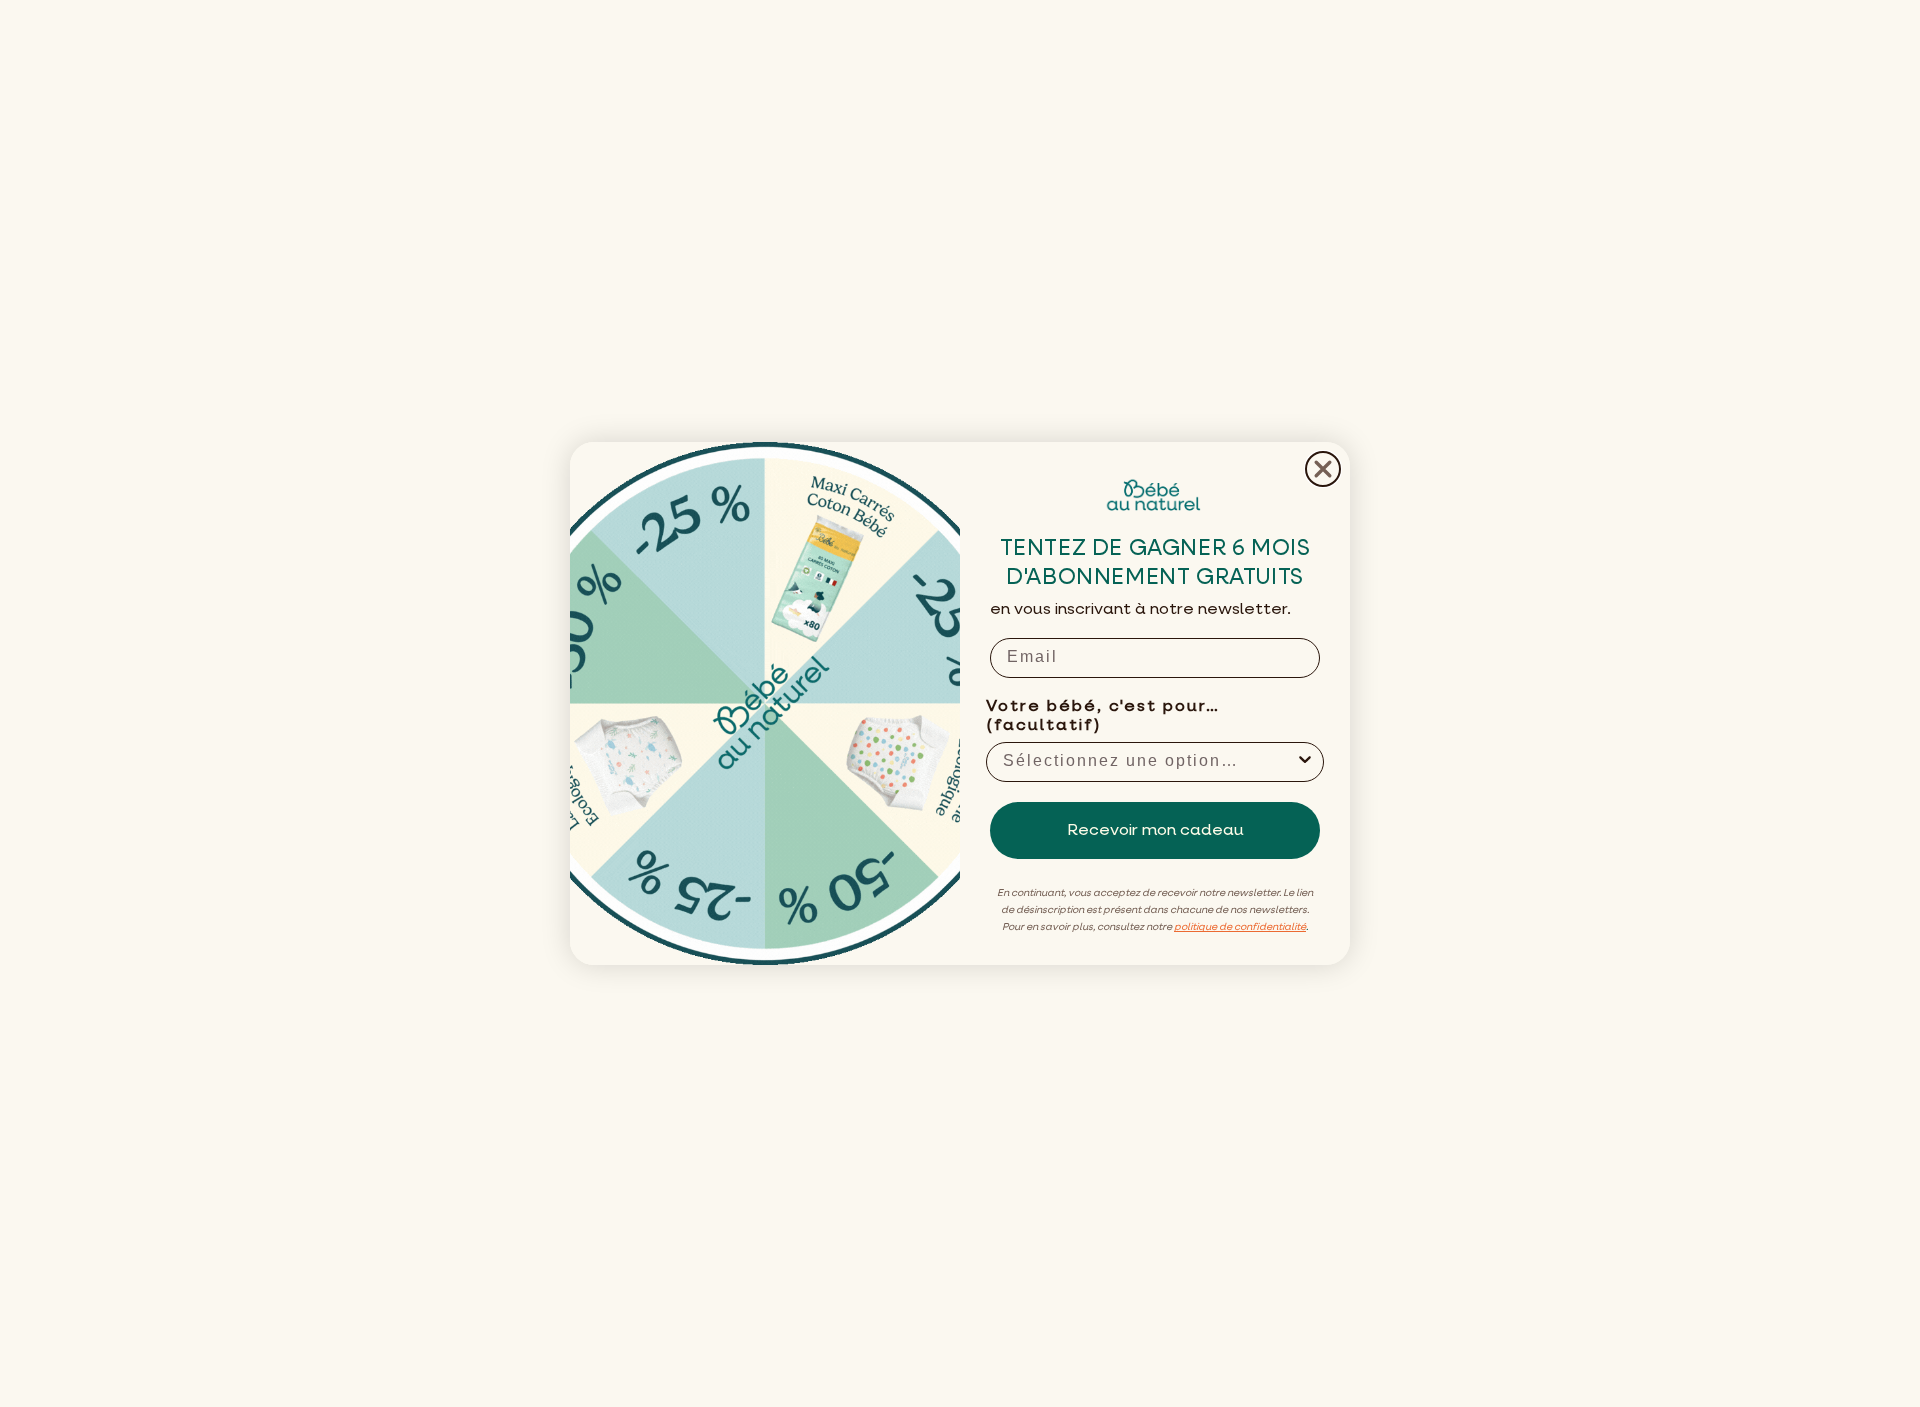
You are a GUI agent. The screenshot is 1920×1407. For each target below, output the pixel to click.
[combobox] (1149, 762)
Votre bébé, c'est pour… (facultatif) (1103, 716)
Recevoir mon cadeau (1155, 831)
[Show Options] (1305, 762)
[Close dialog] (1323, 469)
